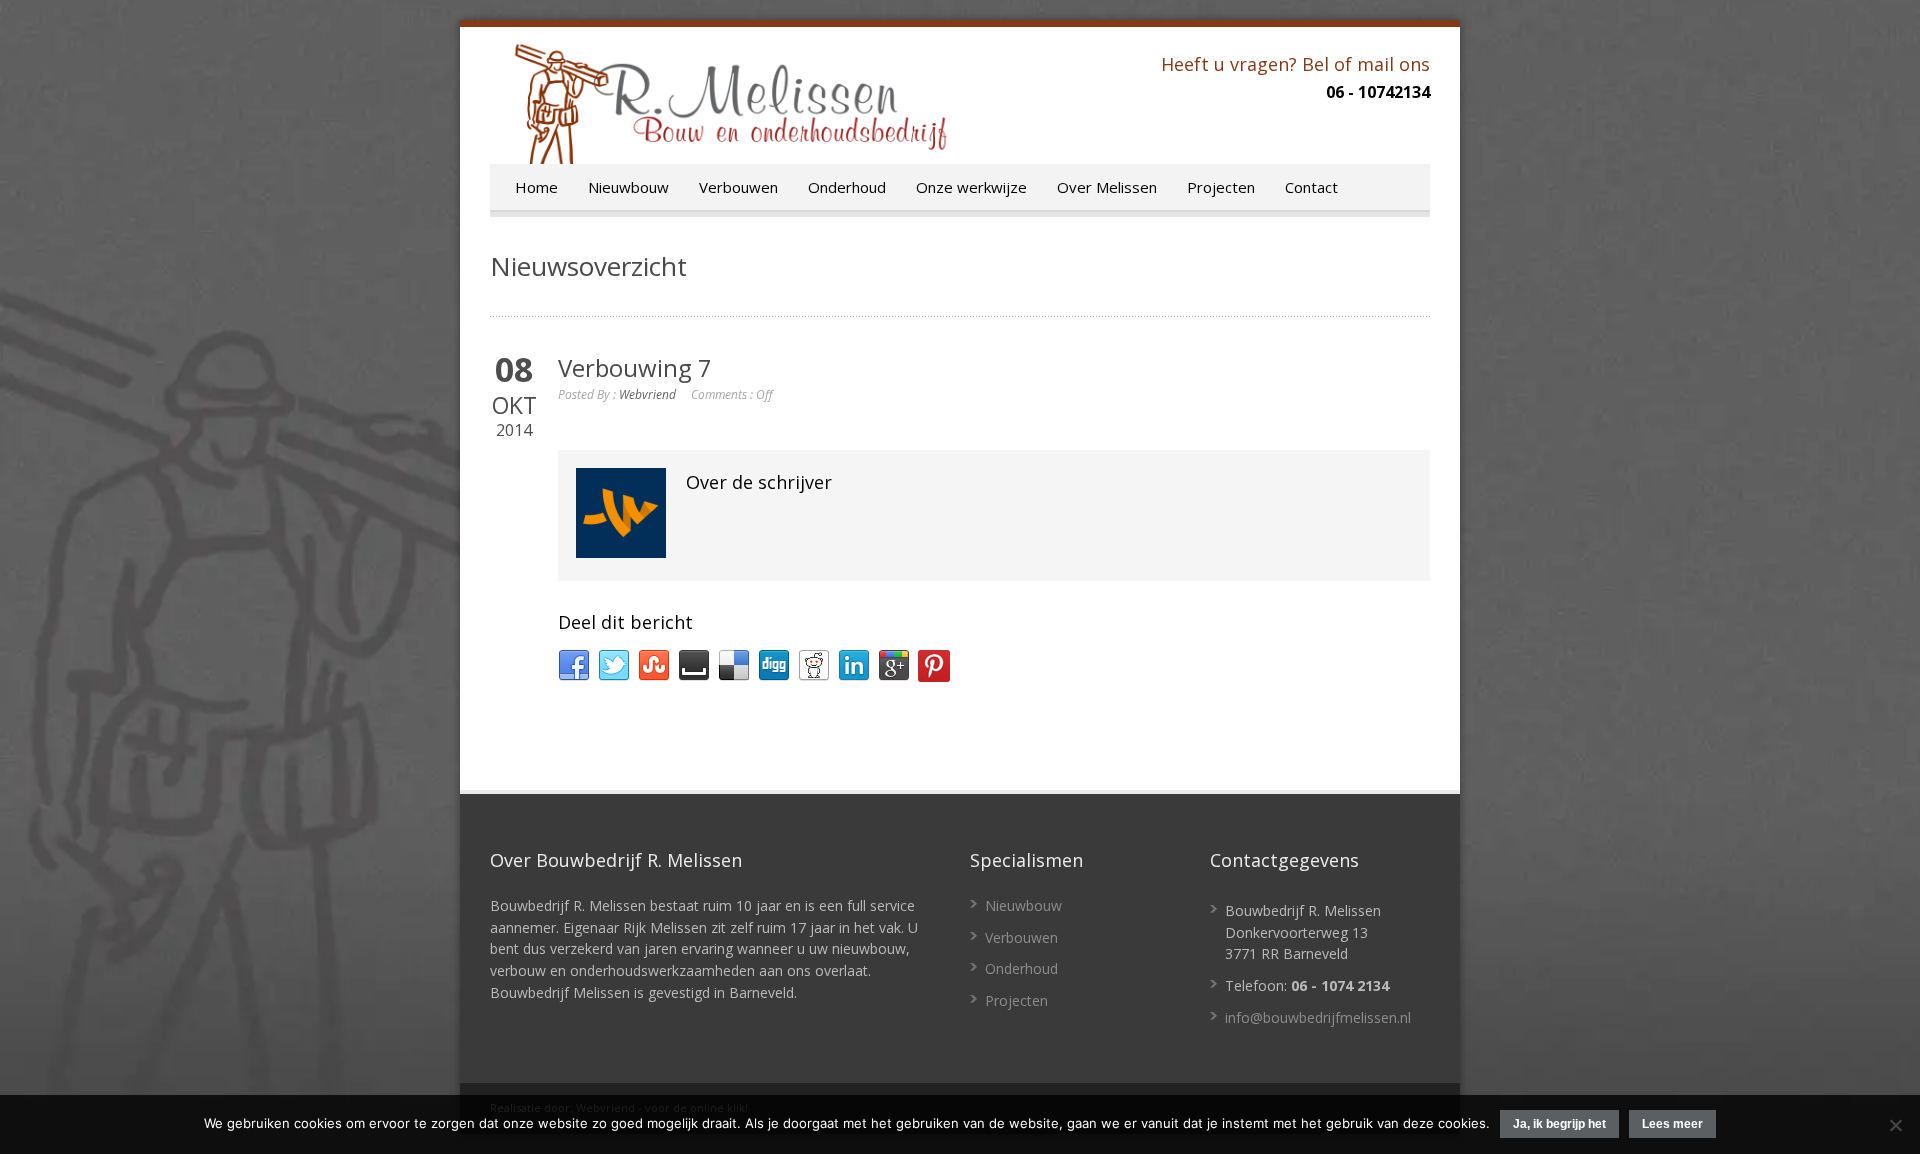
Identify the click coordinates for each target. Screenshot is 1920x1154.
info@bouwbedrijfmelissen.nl (1318, 1017)
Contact (1311, 187)
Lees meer (1672, 1124)
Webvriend (647, 394)
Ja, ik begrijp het (1559, 1124)
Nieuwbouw (628, 187)
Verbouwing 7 (635, 367)
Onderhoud (847, 187)
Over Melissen (1107, 187)
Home (536, 187)
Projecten (1221, 187)
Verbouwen (738, 187)
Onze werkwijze (971, 187)
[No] (1895, 1125)
